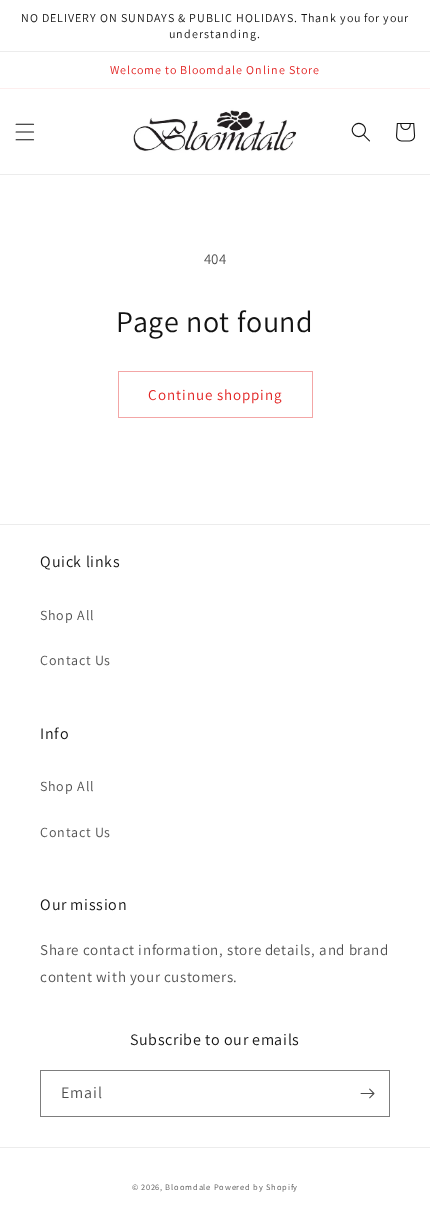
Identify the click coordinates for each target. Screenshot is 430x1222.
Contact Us (75, 660)
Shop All (67, 615)
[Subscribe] (367, 1093)
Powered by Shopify (256, 1186)
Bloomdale (187, 1186)
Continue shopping (215, 394)
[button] (25, 132)
